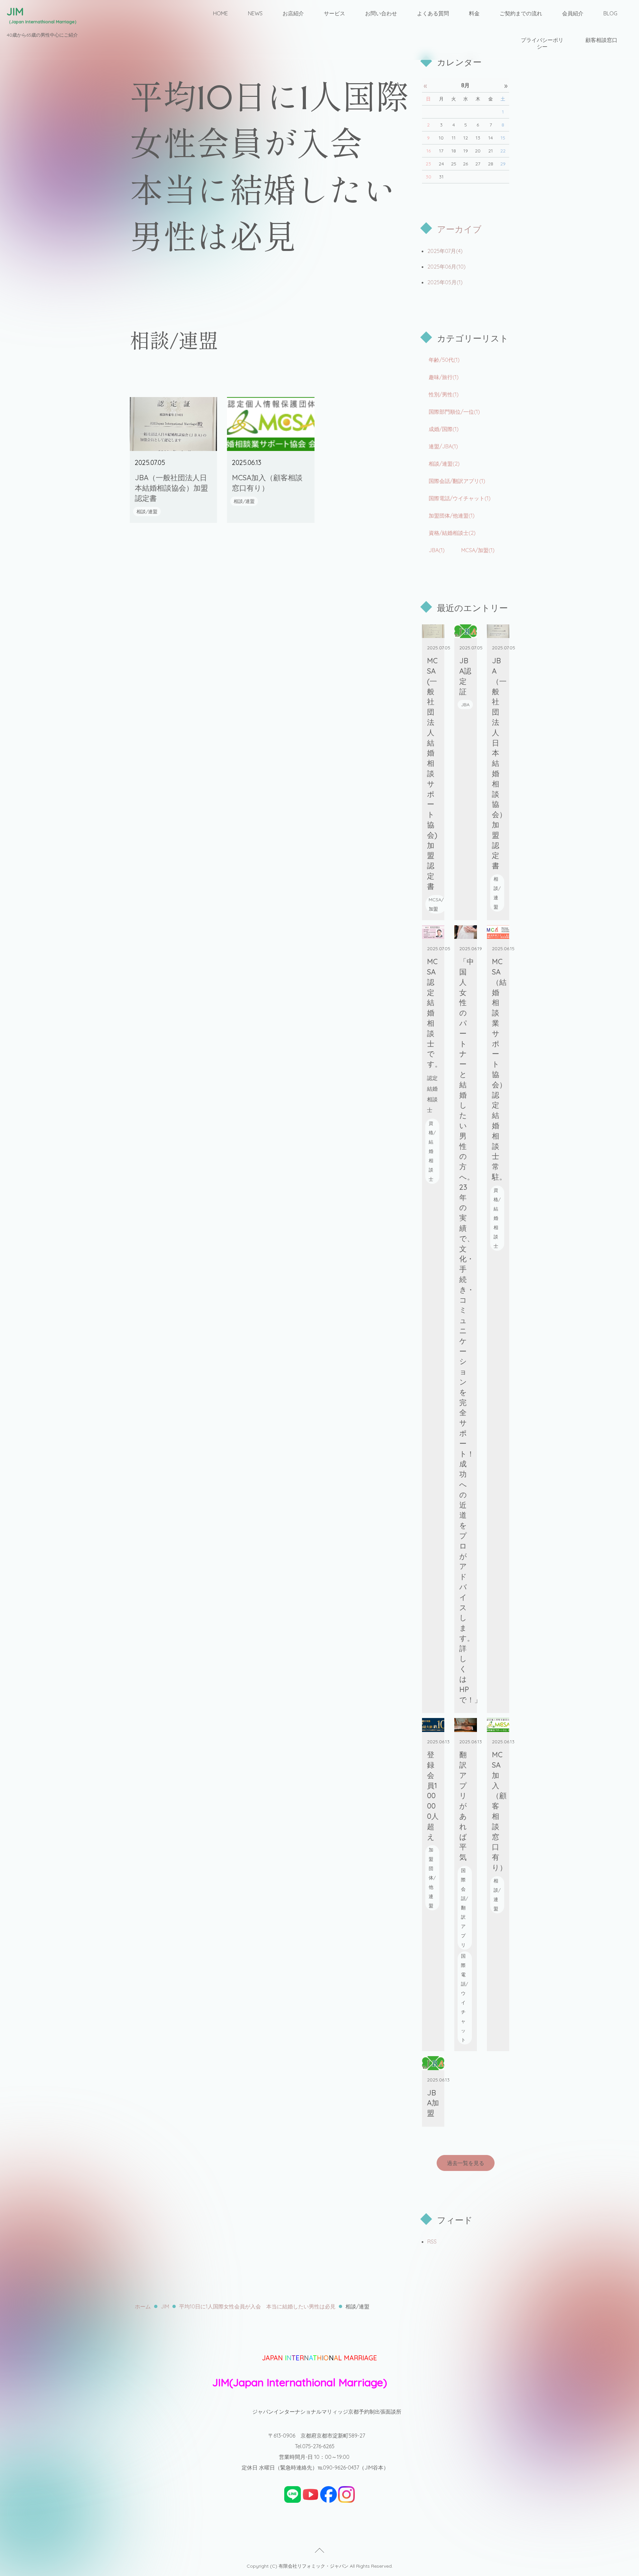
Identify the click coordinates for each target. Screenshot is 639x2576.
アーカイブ (459, 229)
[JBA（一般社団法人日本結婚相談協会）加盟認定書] (173, 424)
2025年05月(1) (445, 282)
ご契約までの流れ (521, 13)
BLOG (610, 13)
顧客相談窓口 (601, 40)
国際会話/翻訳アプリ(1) (457, 481)
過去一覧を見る (466, 2163)
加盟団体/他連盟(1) (452, 516)
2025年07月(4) (445, 251)
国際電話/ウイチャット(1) (460, 498)
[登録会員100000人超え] (433, 1725)
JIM (165, 2306)
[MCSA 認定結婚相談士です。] (433, 932)
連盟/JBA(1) (443, 446)
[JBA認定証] (466, 631)
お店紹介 (293, 13)
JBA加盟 (433, 2103)
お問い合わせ (381, 13)
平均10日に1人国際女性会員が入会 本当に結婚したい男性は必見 (257, 2306)
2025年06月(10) (446, 267)
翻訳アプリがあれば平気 (463, 1806)
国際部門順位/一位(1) (454, 412)
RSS (432, 2242)
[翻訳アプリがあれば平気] (466, 1725)
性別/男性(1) (444, 394)
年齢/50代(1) (444, 360)
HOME (220, 13)
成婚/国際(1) (444, 429)
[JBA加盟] (433, 2063)
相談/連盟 (147, 512)
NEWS (255, 13)
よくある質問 (433, 13)
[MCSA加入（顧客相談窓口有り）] (271, 424)
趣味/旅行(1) (444, 377)
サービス (334, 13)
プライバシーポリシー (542, 43)
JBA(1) (437, 550)
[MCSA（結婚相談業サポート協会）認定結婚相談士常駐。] (498, 932)
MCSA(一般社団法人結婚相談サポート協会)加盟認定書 (432, 773)
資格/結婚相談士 (432, 1151)
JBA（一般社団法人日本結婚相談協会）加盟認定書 (171, 488)
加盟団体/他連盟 (432, 1878)
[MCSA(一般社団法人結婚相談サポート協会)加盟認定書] (433, 631)
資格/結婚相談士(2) (452, 533)
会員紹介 (573, 13)
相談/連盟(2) (444, 464)
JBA (465, 705)
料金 (474, 13)
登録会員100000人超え (433, 1796)
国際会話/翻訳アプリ (464, 1908)
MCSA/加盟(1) (478, 550)
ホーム (143, 2306)
